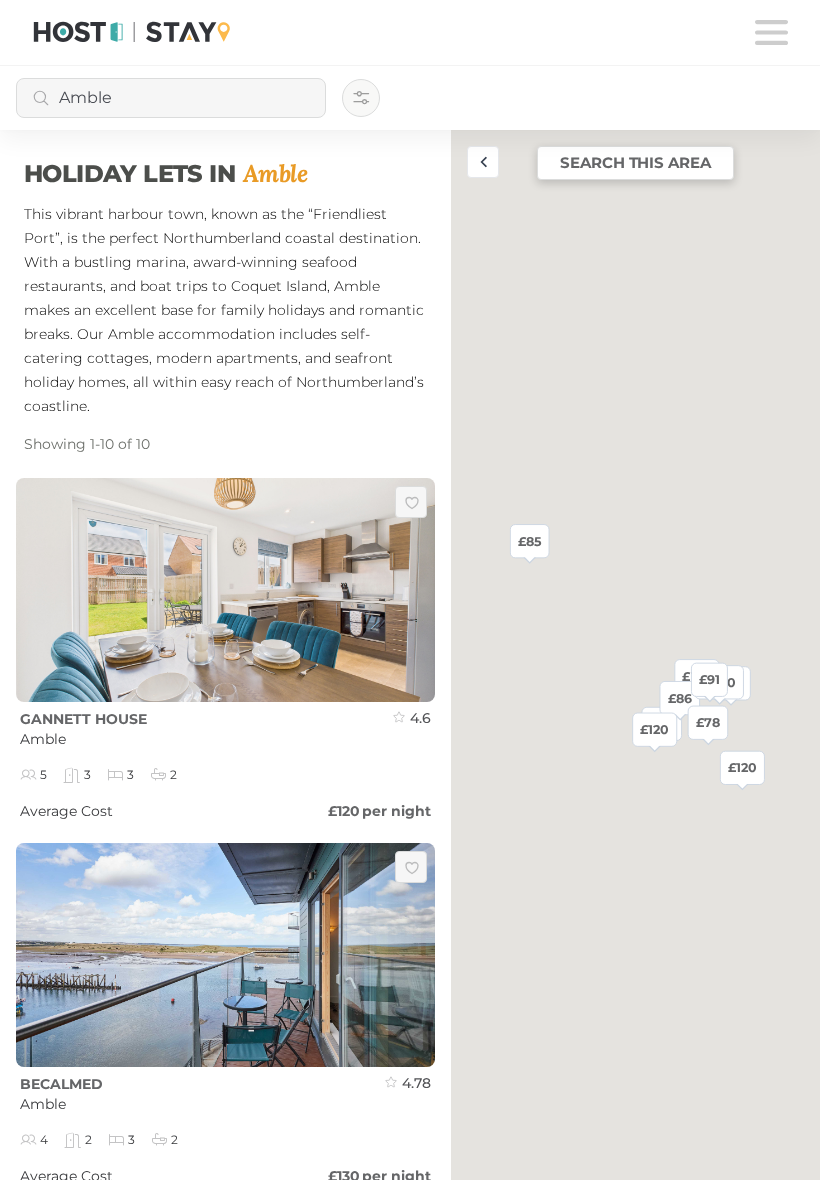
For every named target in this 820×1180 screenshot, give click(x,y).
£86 (679, 698)
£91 (709, 679)
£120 (741, 767)
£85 (528, 541)
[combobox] (171, 98)
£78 (707, 722)
